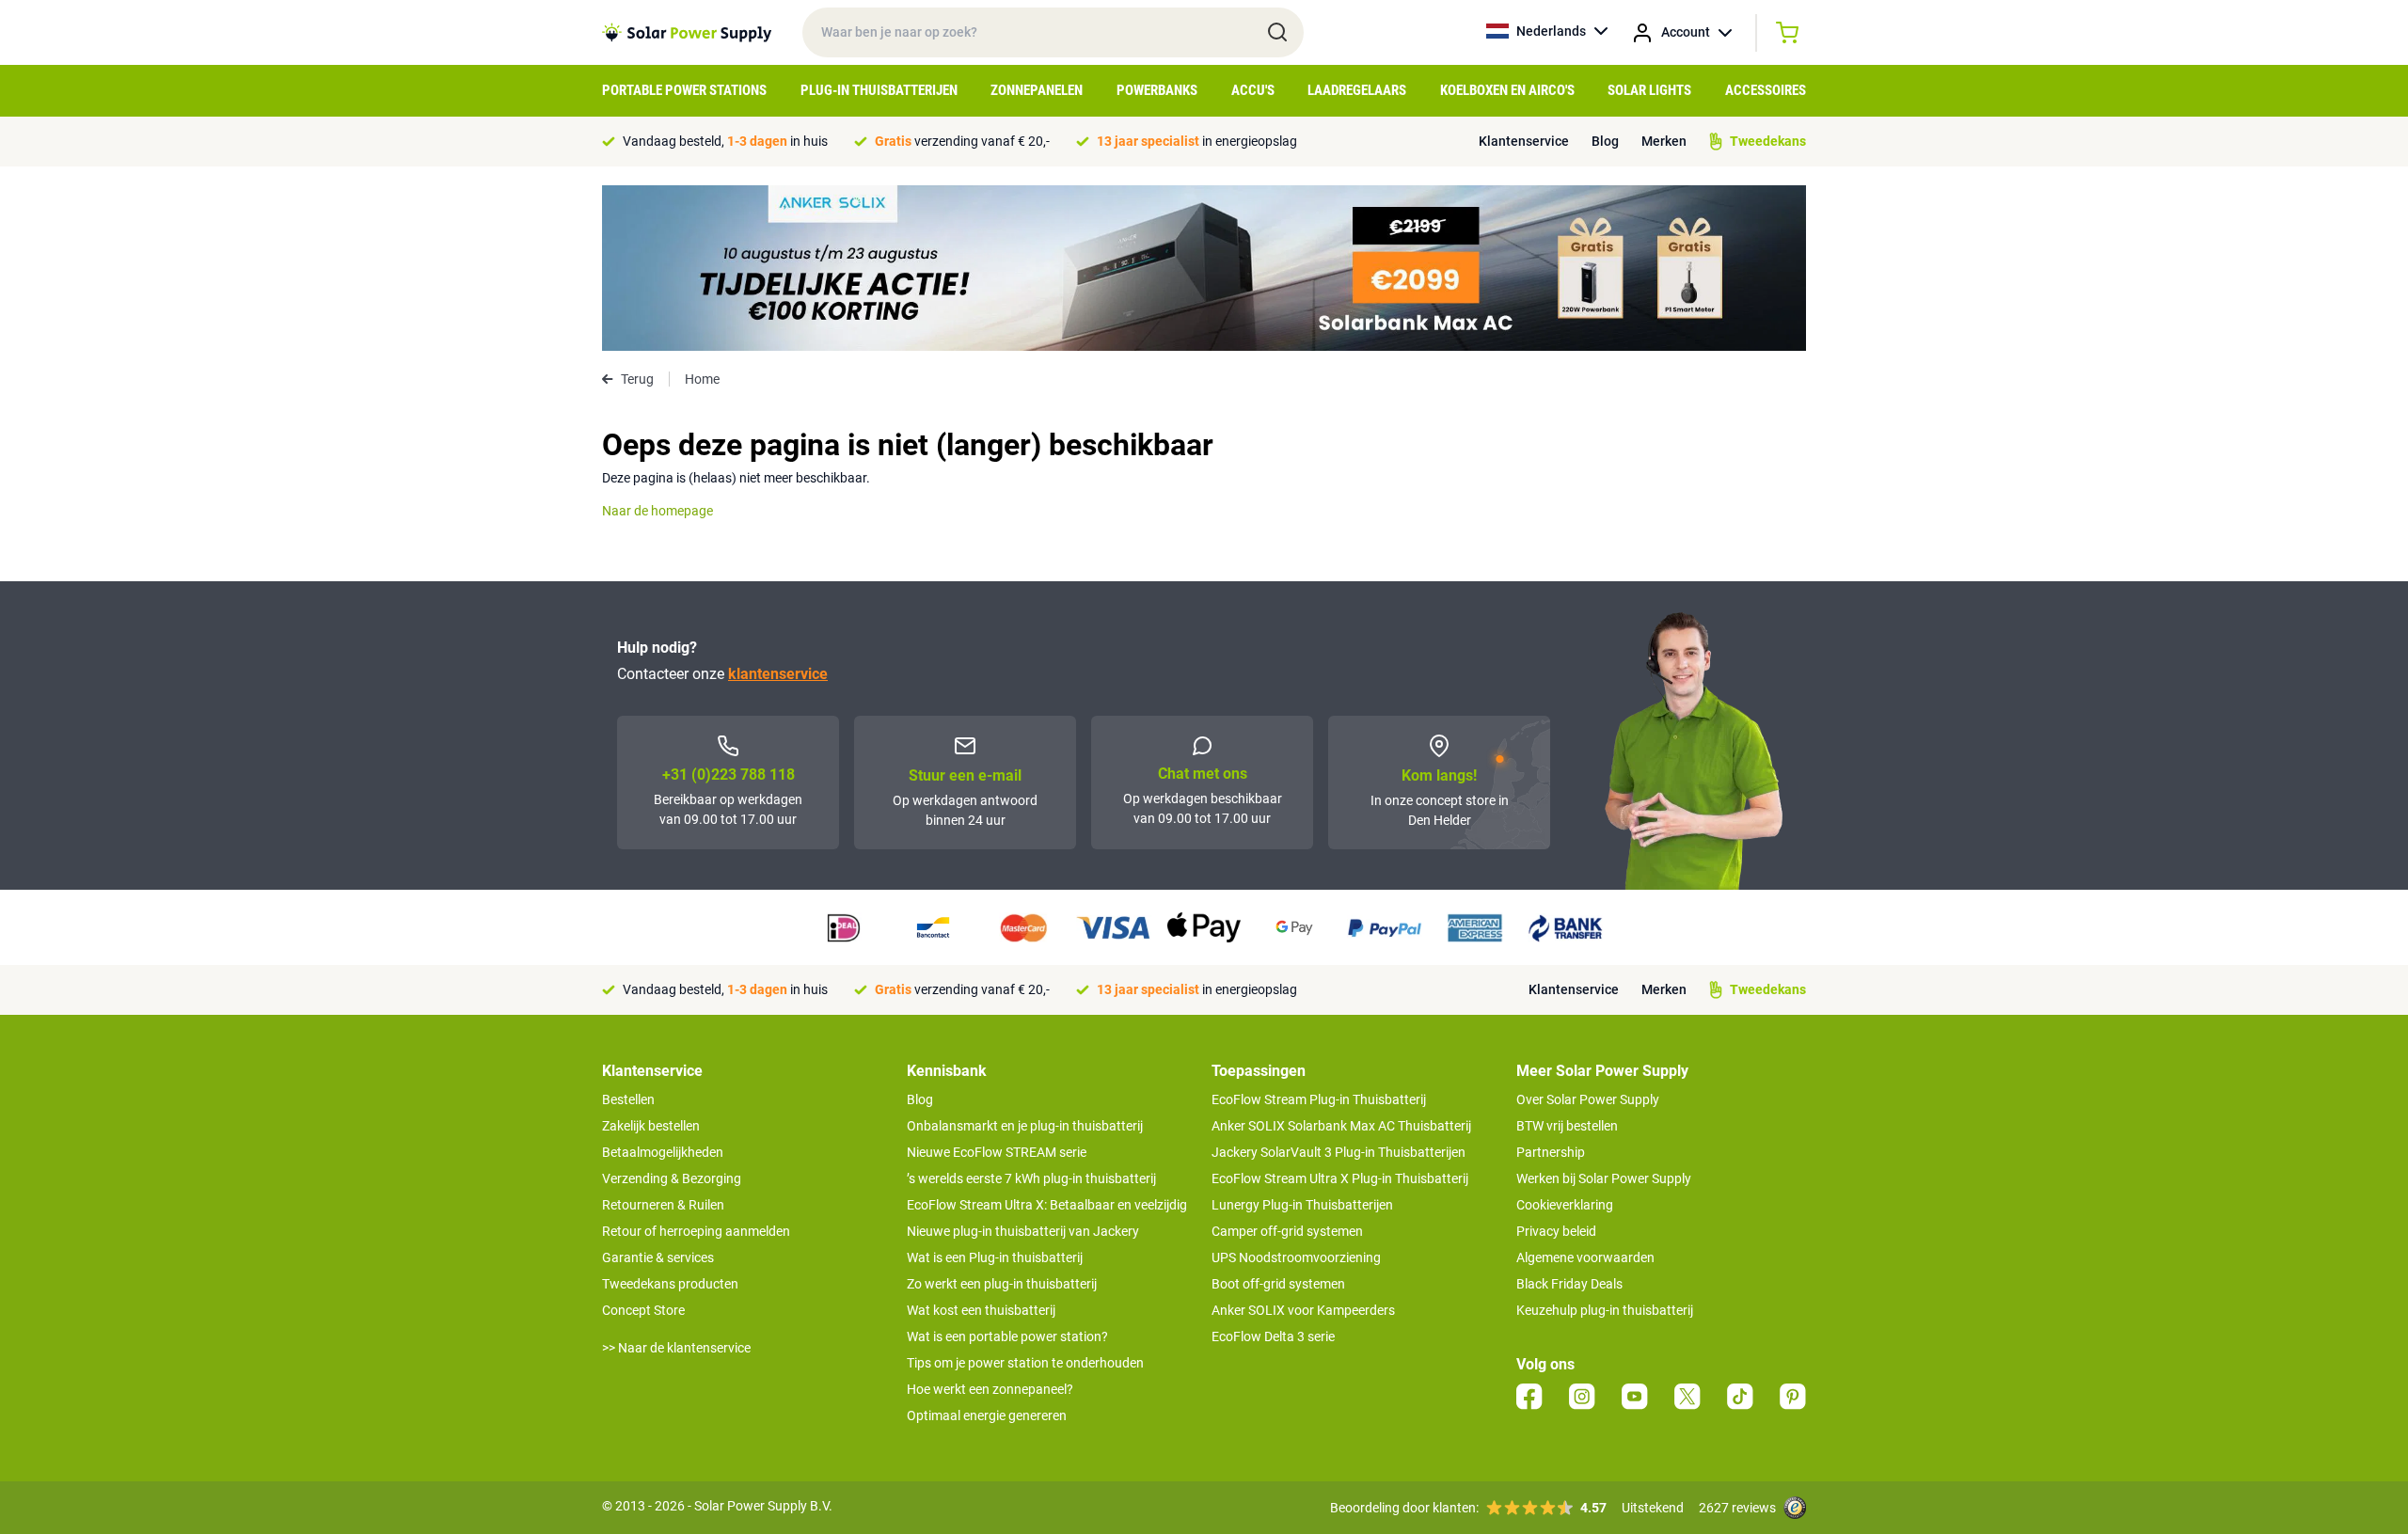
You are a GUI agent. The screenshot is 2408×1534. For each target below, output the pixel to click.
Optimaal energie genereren (987, 1415)
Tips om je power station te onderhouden (1025, 1363)
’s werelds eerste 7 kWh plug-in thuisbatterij (1031, 1178)
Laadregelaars (1357, 90)
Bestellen (628, 1099)
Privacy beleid (1556, 1231)
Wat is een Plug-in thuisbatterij (995, 1257)
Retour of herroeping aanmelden (696, 1231)
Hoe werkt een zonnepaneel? (990, 1389)
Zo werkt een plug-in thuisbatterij (1002, 1284)
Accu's (1253, 90)
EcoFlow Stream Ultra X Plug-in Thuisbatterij (1340, 1178)
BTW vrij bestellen (1567, 1126)
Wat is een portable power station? (1007, 1336)
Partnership (1551, 1152)
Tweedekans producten (670, 1284)
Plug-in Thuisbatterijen (879, 90)
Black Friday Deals (1569, 1284)
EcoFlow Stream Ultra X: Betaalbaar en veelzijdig (1047, 1205)
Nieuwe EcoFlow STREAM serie (997, 1152)
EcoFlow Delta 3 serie (1273, 1336)
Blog (1605, 141)
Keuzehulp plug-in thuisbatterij (1605, 1310)
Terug (637, 379)
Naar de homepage (657, 511)
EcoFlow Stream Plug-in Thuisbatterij (1319, 1099)
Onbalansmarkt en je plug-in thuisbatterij (1025, 1126)
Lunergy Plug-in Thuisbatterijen (1302, 1205)
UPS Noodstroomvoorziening (1296, 1257)
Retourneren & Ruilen (663, 1205)
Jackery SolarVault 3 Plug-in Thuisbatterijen (1339, 1152)
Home (702, 379)
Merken (1664, 141)
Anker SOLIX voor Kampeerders (1303, 1310)
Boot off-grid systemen (1278, 1284)
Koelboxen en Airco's (1507, 90)
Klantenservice (1524, 141)
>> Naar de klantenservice (676, 1348)
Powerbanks (1157, 90)
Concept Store (643, 1310)
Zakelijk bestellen (651, 1126)
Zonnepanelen (1037, 90)
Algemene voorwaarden (1585, 1257)
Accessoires (1766, 90)
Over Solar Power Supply (1588, 1099)
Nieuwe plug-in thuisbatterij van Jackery (1023, 1231)
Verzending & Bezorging (672, 1178)
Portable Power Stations (684, 90)
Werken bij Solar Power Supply (1604, 1178)
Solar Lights (1649, 90)
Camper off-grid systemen (1287, 1231)
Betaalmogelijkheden (663, 1152)
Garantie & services (658, 1257)
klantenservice (778, 674)
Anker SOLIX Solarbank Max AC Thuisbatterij (1341, 1126)
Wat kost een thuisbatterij (981, 1310)
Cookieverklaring (1565, 1205)
